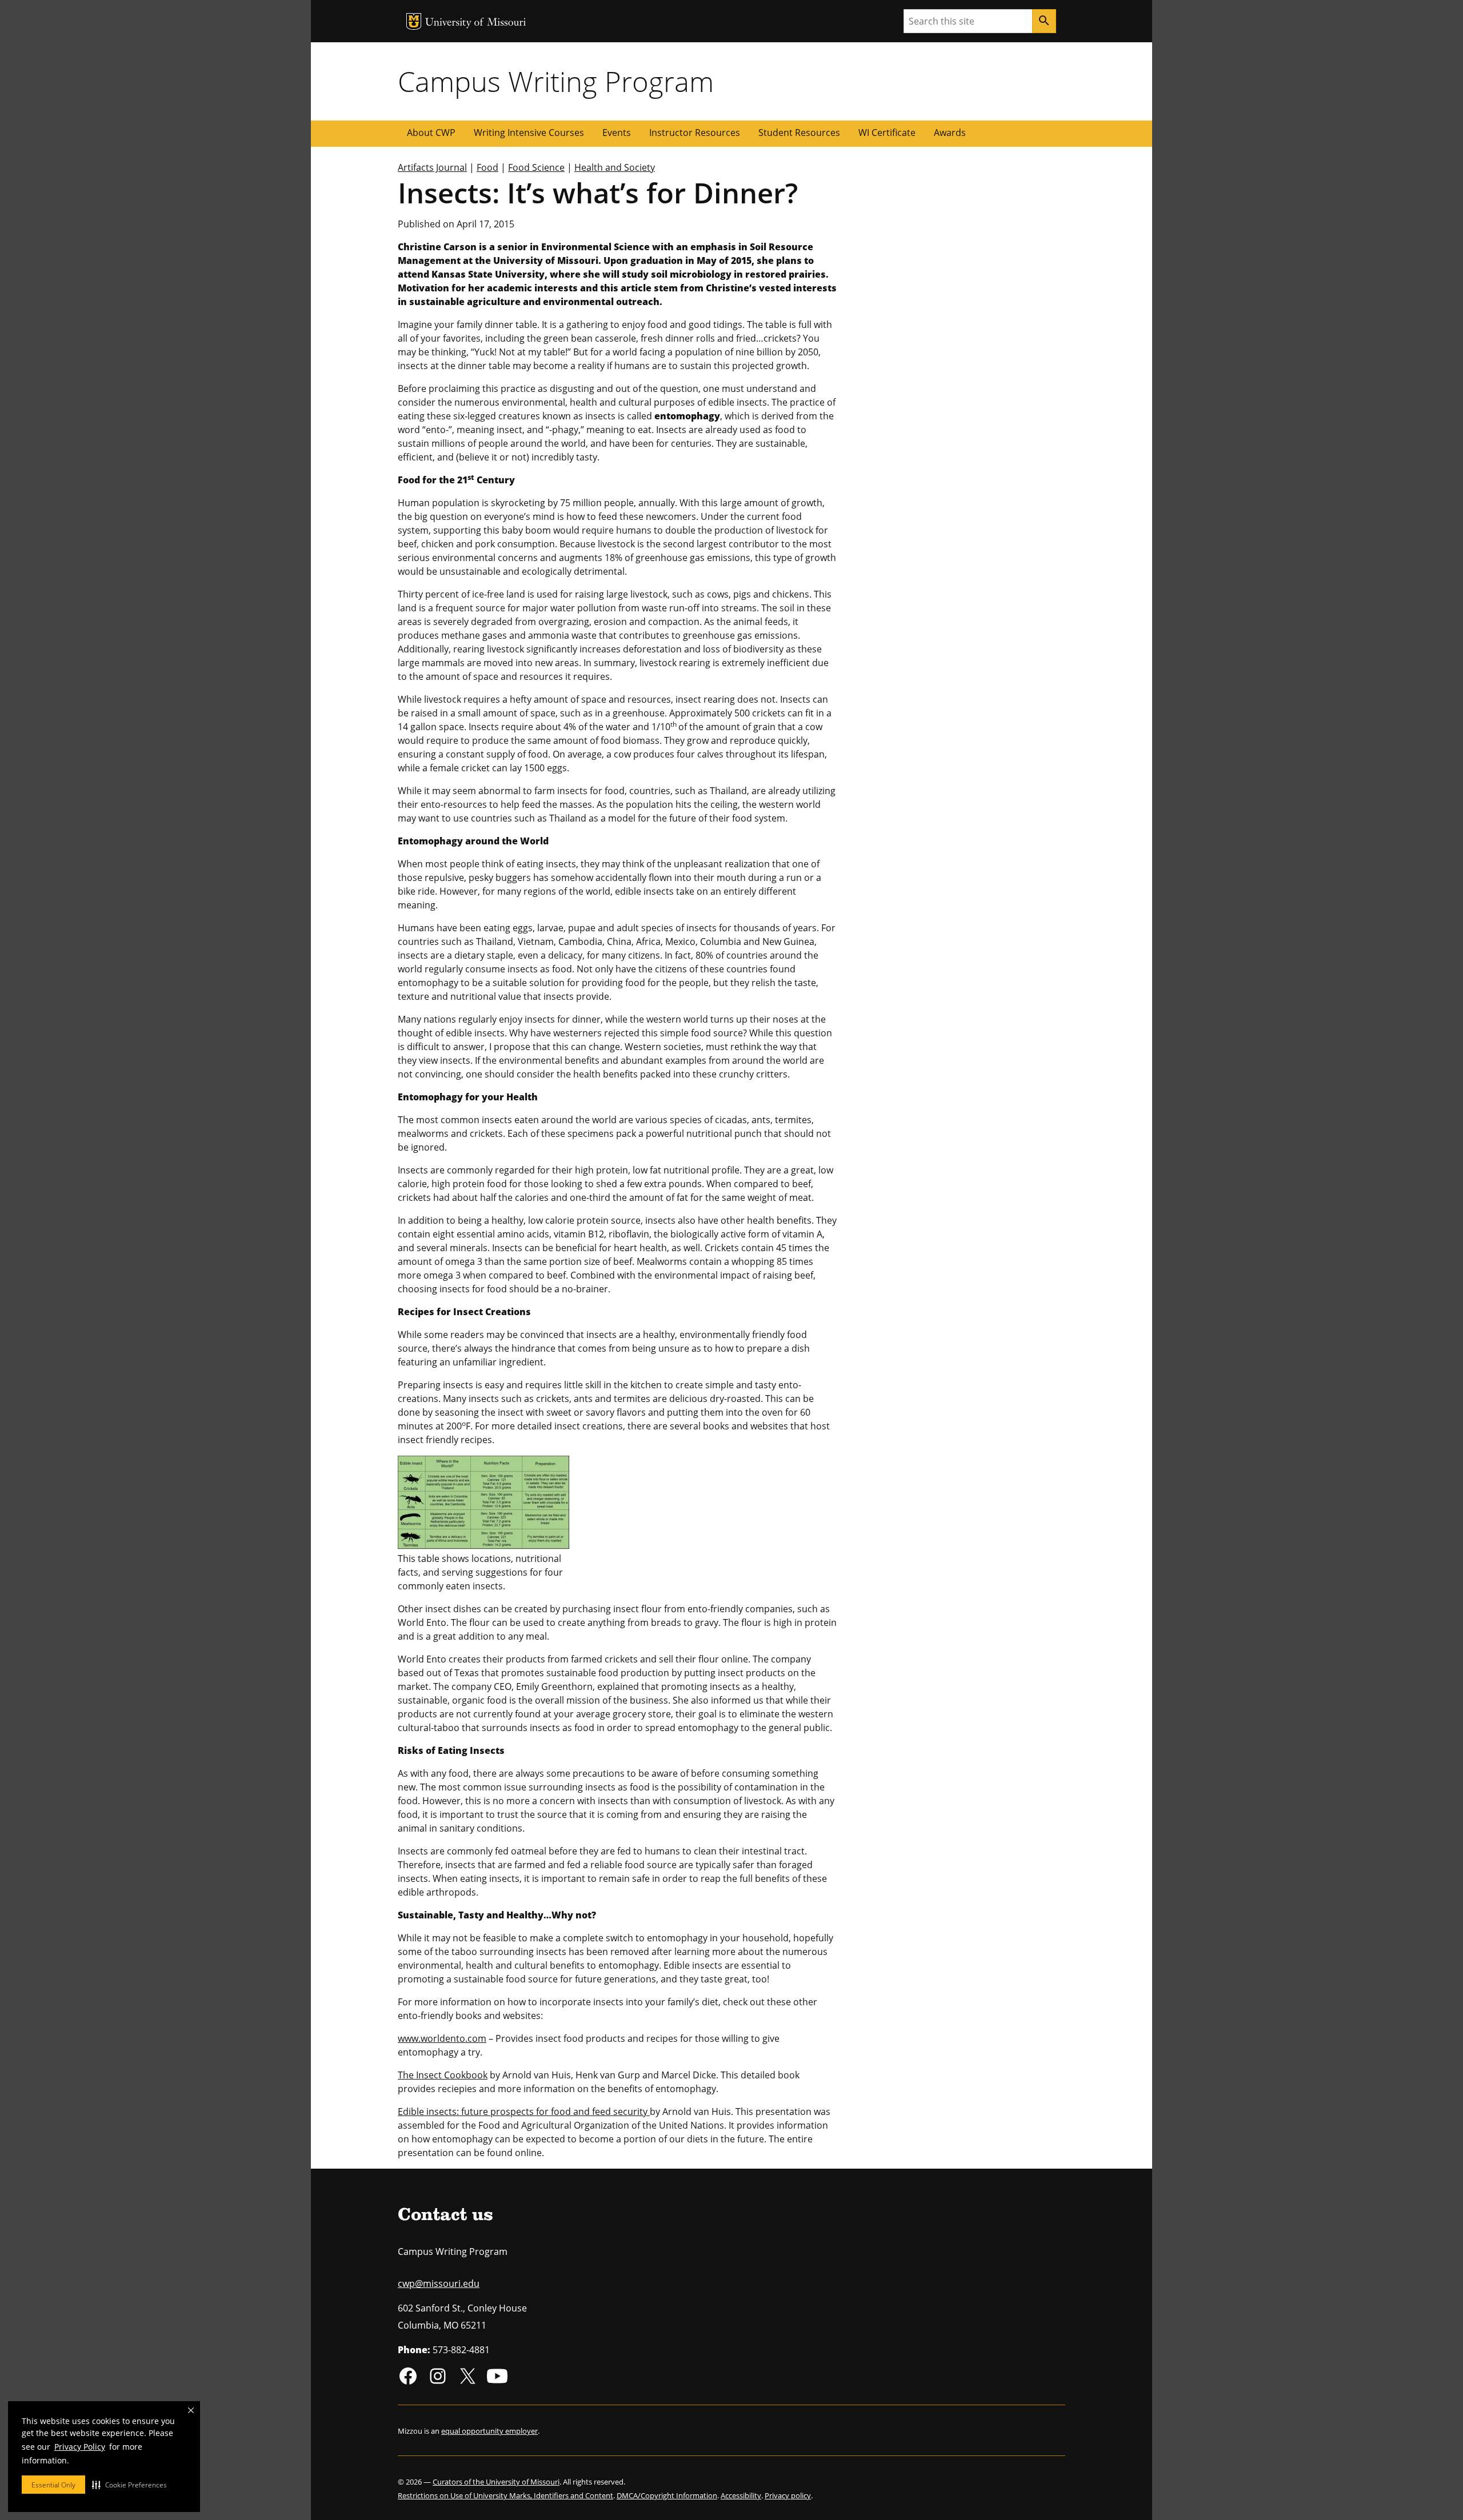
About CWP (431, 133)
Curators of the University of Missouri (496, 2482)
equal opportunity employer (489, 2431)
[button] (129, 2485)
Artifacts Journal (432, 167)
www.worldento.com (442, 2038)
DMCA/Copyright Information (667, 2495)
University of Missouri (476, 23)
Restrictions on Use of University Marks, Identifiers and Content (505, 2495)
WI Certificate (887, 133)
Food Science (536, 167)
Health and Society (615, 167)
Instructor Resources (695, 133)
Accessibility (741, 2495)
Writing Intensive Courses (529, 133)
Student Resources (799, 133)
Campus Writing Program (556, 81)
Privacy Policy (80, 2447)
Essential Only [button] (53, 2485)
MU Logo (414, 21)
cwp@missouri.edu (439, 2283)
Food (487, 167)
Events (617, 133)
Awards (950, 133)
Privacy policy (788, 2495)
